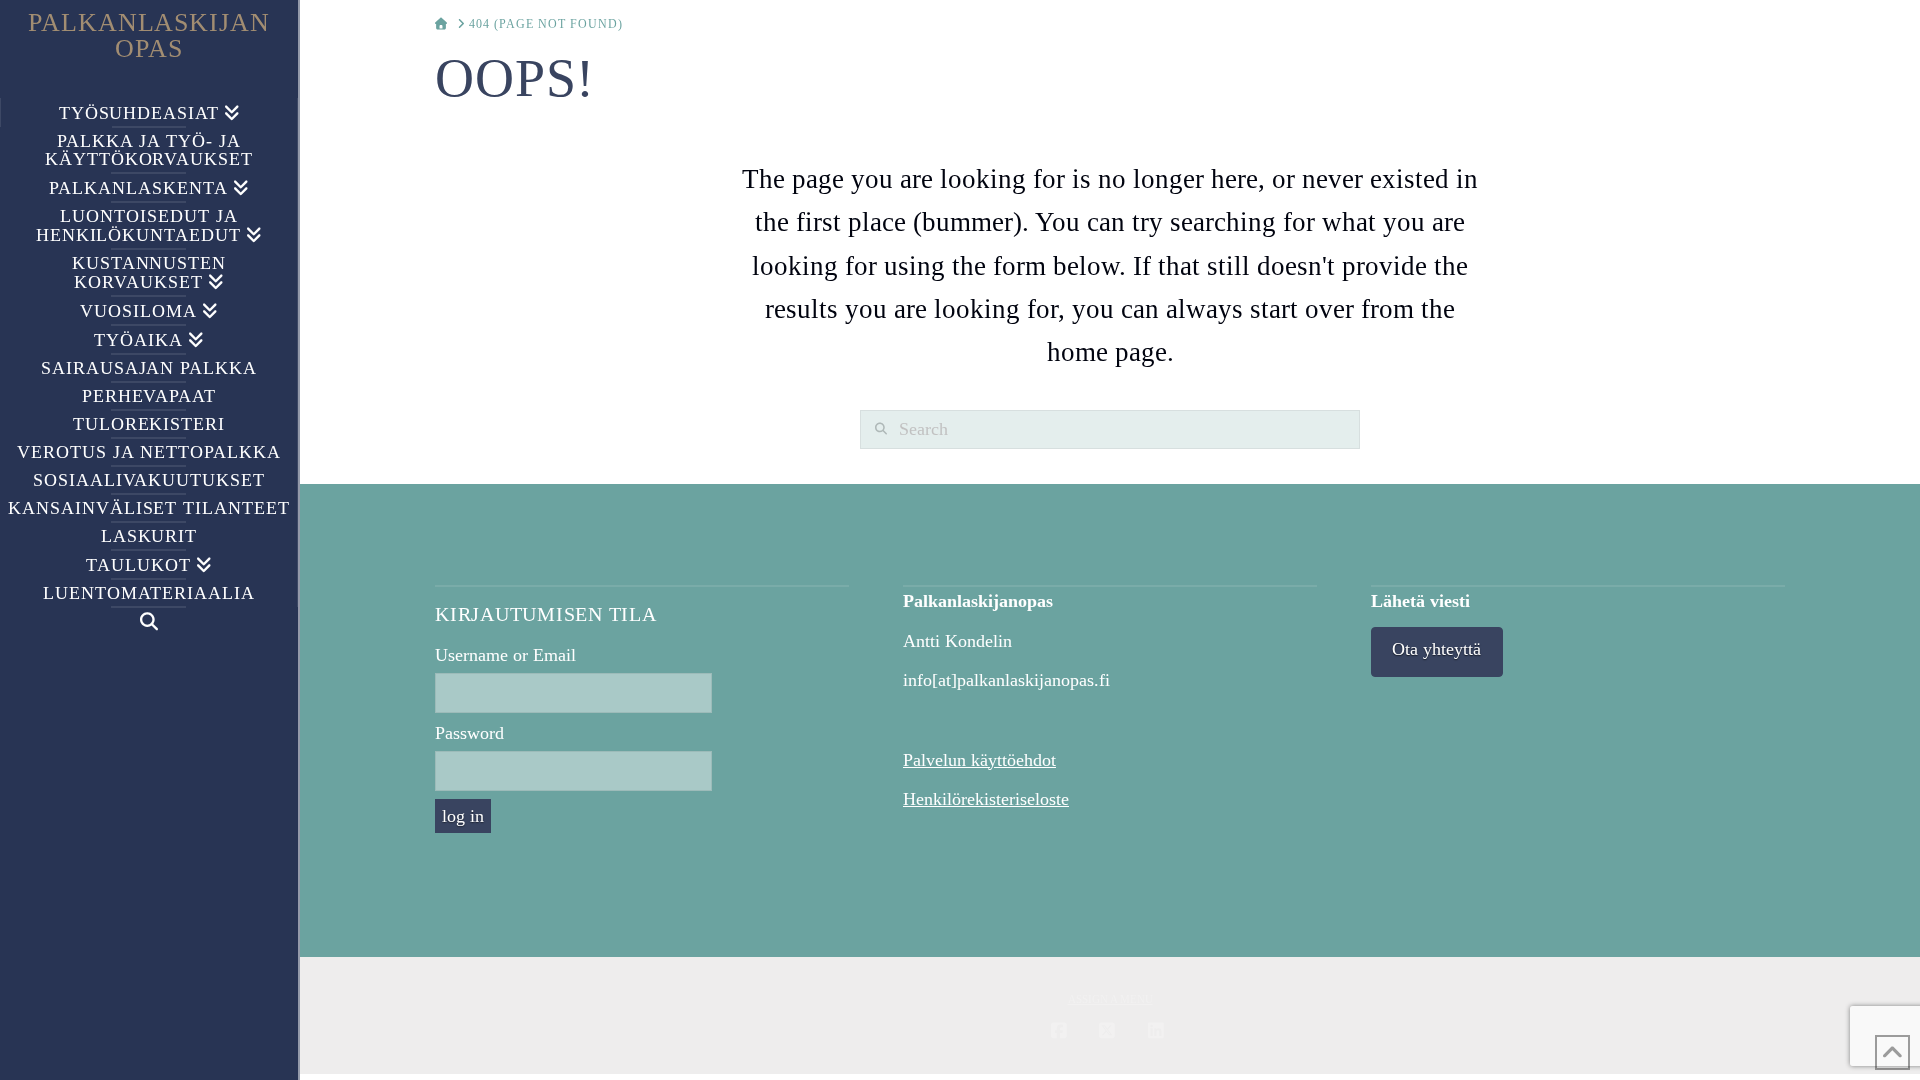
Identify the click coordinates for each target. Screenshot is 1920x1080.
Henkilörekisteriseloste (986, 799)
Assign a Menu (1110, 999)
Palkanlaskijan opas (149, 36)
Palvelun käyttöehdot (979, 760)
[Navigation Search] (149, 621)
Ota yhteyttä (1436, 649)
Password (469, 733)
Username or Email (505, 655)
